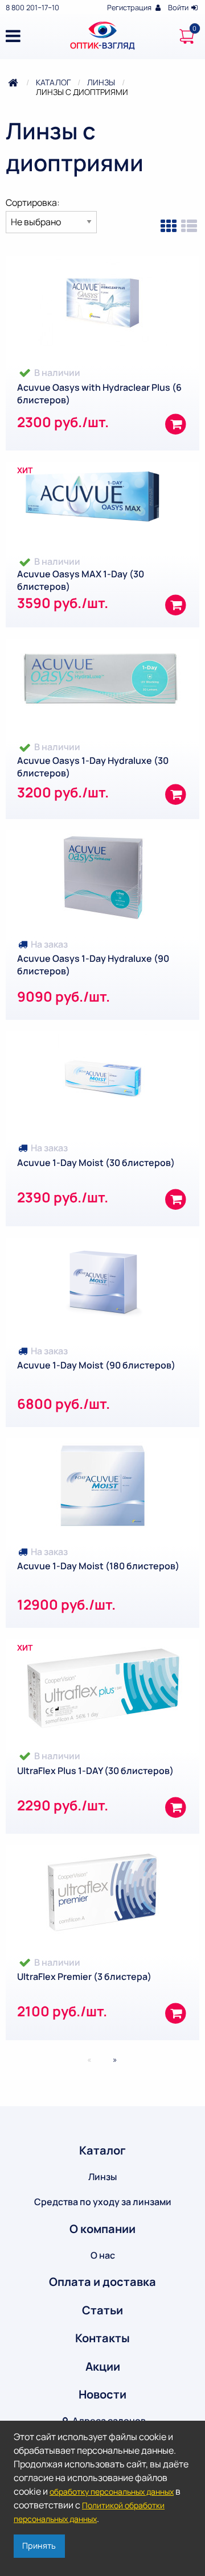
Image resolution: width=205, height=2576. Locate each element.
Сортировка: (33, 202)
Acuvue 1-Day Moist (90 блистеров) (96, 1365)
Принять (39, 2546)
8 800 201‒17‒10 (32, 7)
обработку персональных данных (112, 2492)
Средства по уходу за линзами (103, 2202)
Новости (102, 2394)
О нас (103, 2255)
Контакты (102, 2338)
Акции (103, 2366)
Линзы (101, 82)
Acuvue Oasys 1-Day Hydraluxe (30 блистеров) (93, 767)
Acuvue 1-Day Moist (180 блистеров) (98, 1566)
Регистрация (130, 7)
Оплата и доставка (102, 2282)
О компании (102, 2229)
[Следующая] (113, 2060)
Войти (179, 7)
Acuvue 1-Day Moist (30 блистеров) (96, 1163)
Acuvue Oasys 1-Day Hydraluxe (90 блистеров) (93, 965)
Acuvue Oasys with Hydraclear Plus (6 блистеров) (99, 394)
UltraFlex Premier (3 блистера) (84, 1977)
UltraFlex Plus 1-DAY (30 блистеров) (95, 1771)
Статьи (102, 2310)
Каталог (53, 82)
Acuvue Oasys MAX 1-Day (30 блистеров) (81, 580)
